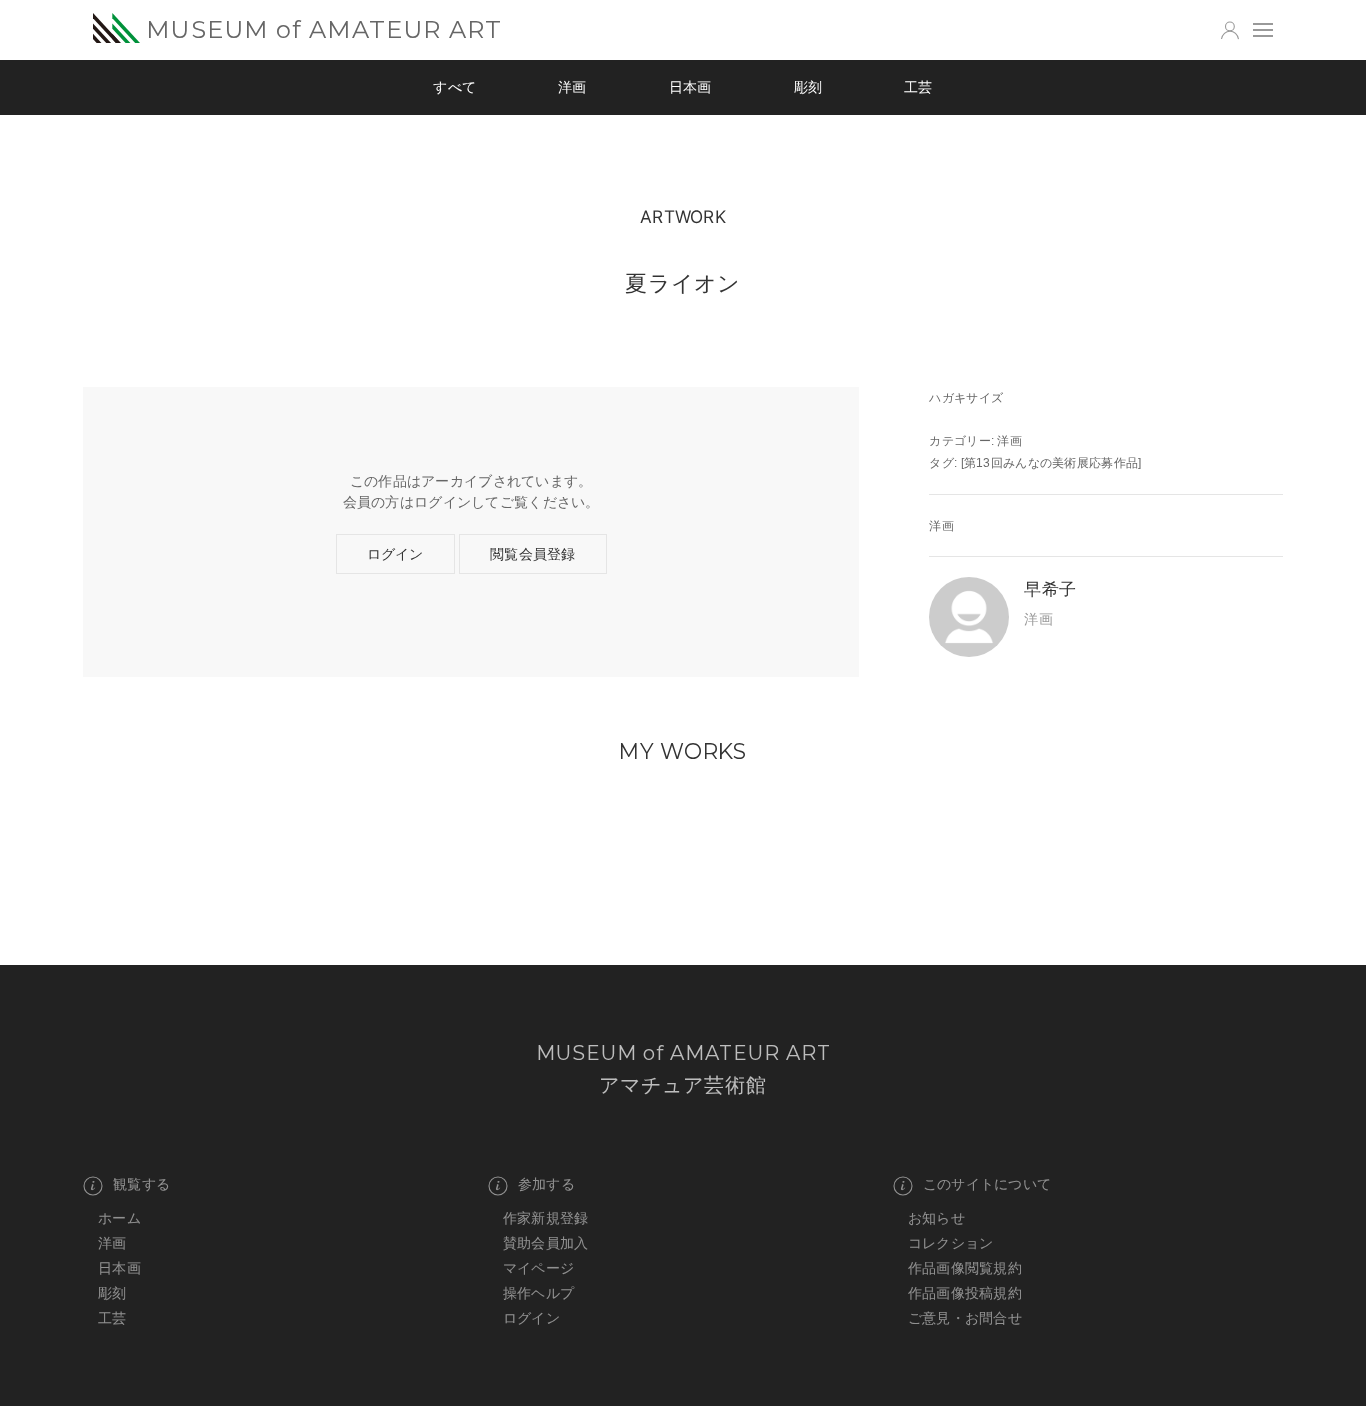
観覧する (141, 1184)
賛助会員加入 (546, 1243)
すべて (454, 87)
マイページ (538, 1268)
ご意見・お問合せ (965, 1318)
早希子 (1050, 588)
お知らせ (936, 1218)
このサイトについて (987, 1184)
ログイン (395, 554)
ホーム (119, 1218)
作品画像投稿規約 (965, 1293)
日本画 (690, 87)
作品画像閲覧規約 (965, 1268)
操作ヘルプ (538, 1293)
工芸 (918, 87)
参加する (546, 1184)
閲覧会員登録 (533, 554)
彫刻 (808, 87)
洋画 (572, 87)
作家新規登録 (546, 1218)
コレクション (951, 1243)
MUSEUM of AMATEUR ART (324, 29)
